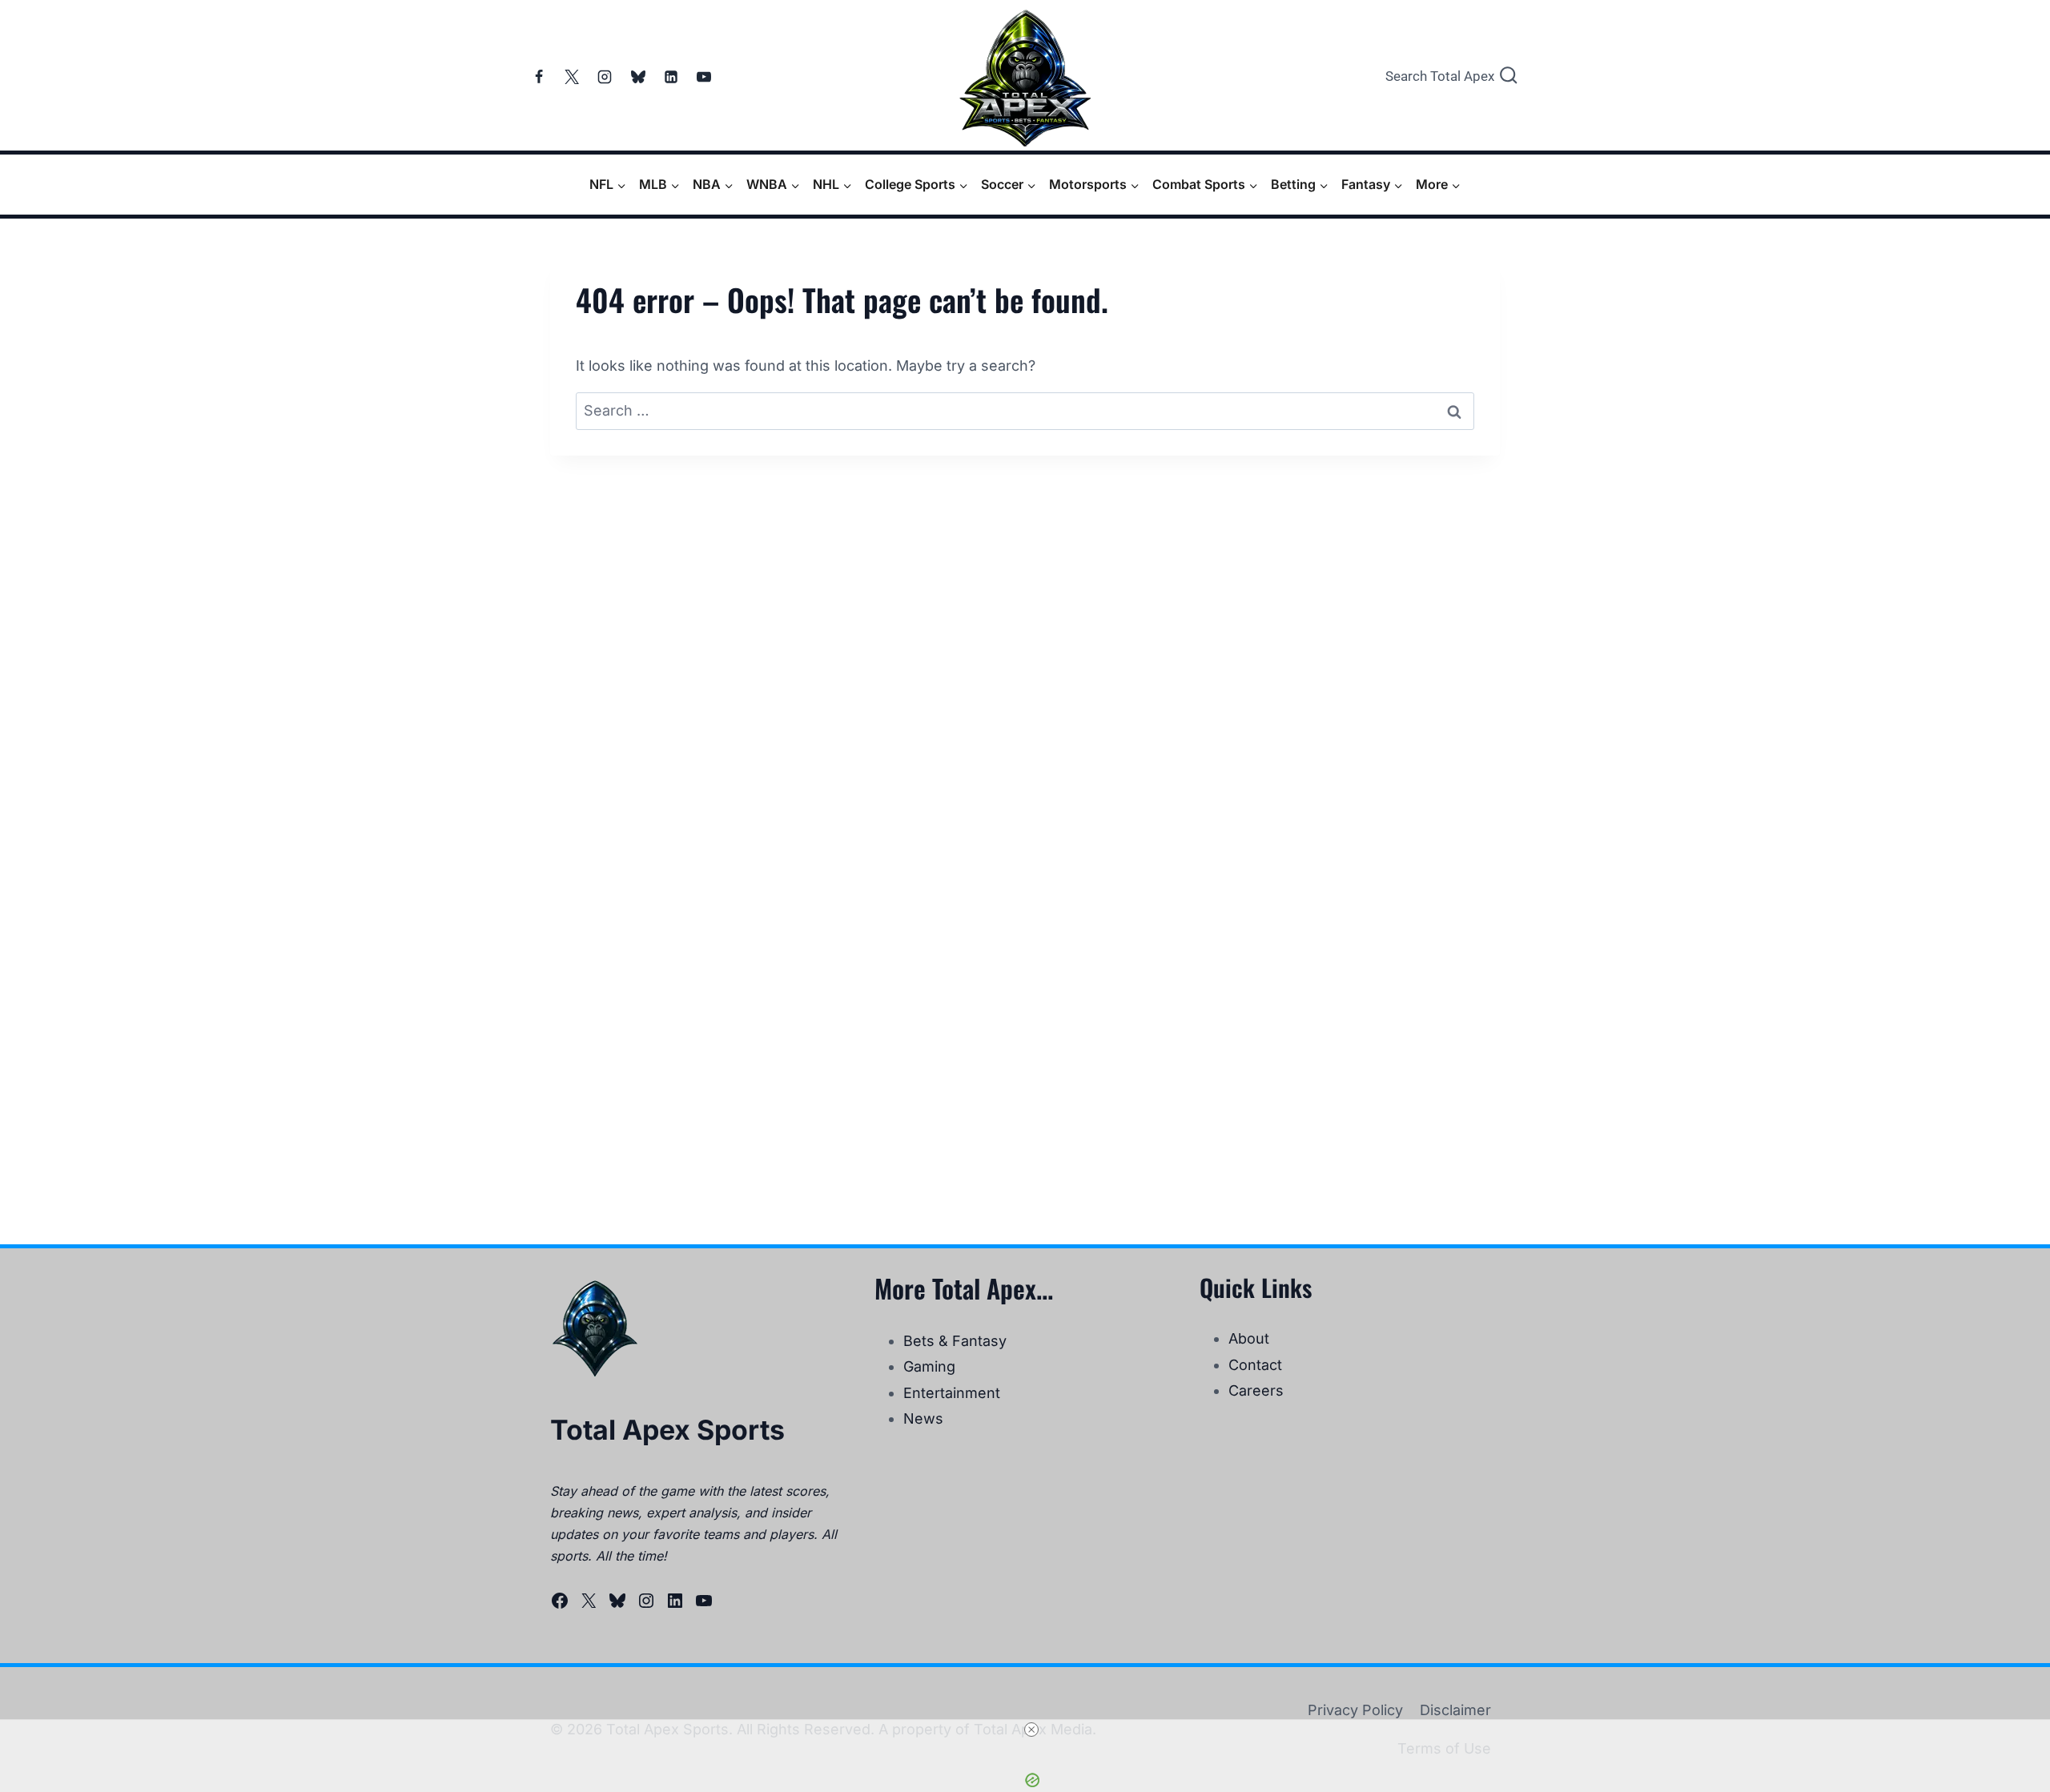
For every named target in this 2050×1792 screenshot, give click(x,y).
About (1249, 1338)
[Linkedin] (671, 77)
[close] (1031, 1730)
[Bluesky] (638, 77)
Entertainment (952, 1393)
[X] (572, 77)
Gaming (929, 1366)
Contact (1255, 1365)
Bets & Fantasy (955, 1341)
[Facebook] (539, 77)
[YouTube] (704, 77)
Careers (1256, 1390)
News (923, 1418)
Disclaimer (1455, 1710)
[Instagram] (605, 77)
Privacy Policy (1355, 1710)
